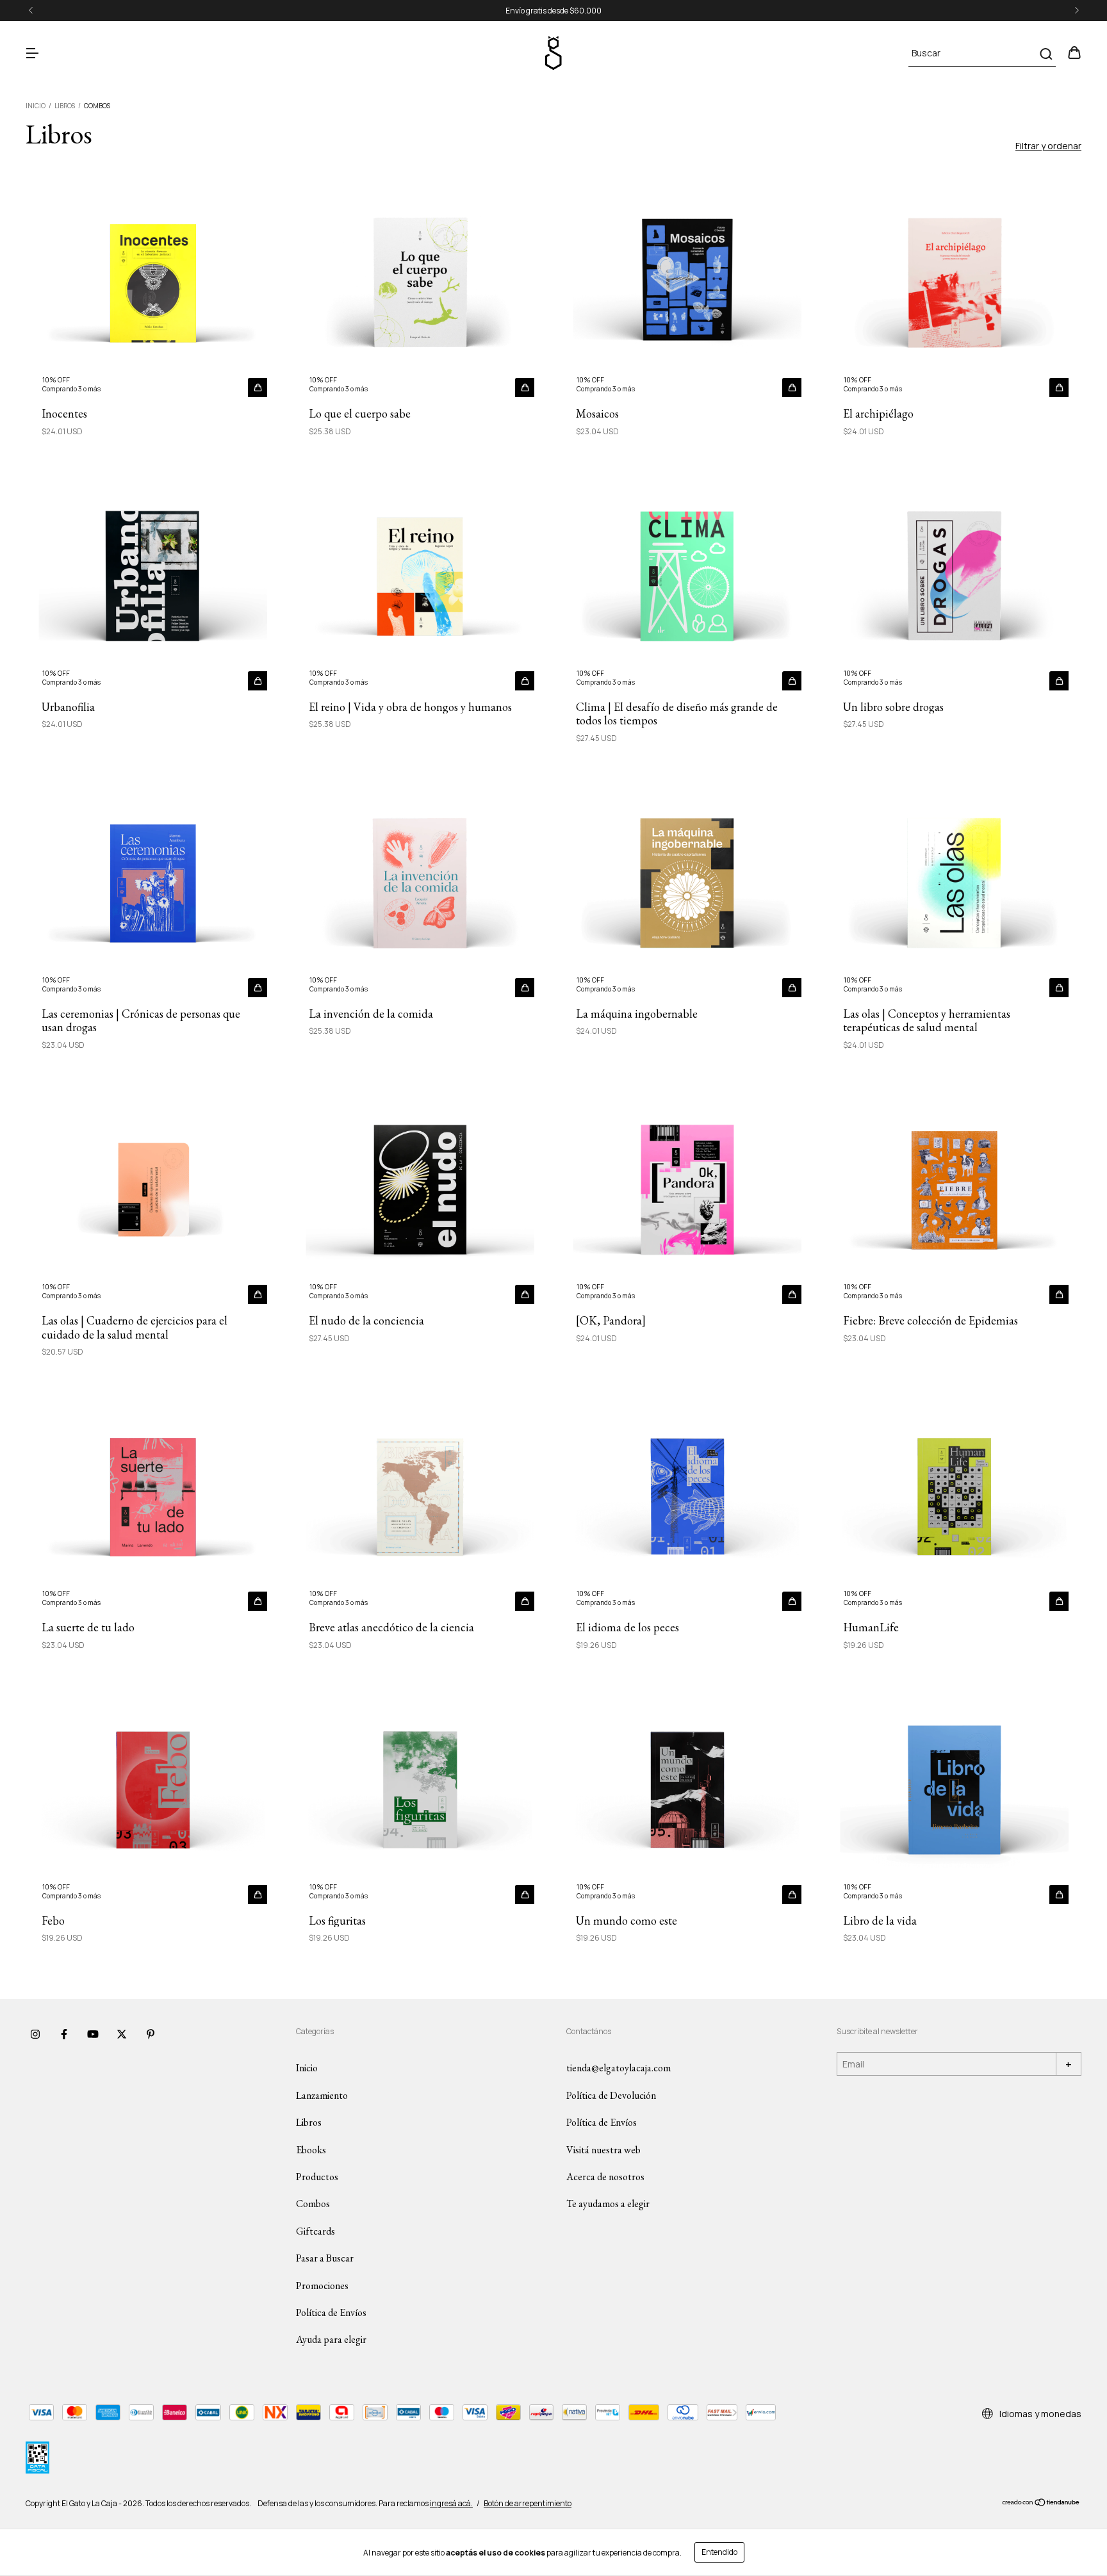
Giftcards (316, 2231)
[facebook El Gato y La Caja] (64, 2034)
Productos (317, 2177)
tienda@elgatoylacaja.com (619, 2068)
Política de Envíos (331, 2312)
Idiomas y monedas (1039, 2414)
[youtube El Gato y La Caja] (93, 2034)
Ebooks (311, 2150)
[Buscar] (1045, 54)
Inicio (36, 106)
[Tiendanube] (1041, 2504)
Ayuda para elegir (331, 2339)
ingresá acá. (451, 2503)
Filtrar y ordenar (1048, 146)
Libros (65, 106)
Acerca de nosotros (605, 2177)
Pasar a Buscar (325, 2258)
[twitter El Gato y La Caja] (122, 2034)
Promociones (322, 2286)
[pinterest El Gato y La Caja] (151, 2034)
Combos (313, 2204)
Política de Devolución (611, 2095)
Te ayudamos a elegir (608, 2204)
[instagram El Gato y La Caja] (35, 2034)
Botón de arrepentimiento (528, 2503)
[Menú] (32, 53)
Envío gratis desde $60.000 (553, 11)
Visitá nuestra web (603, 2150)
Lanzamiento (322, 2095)
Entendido (719, 2552)
